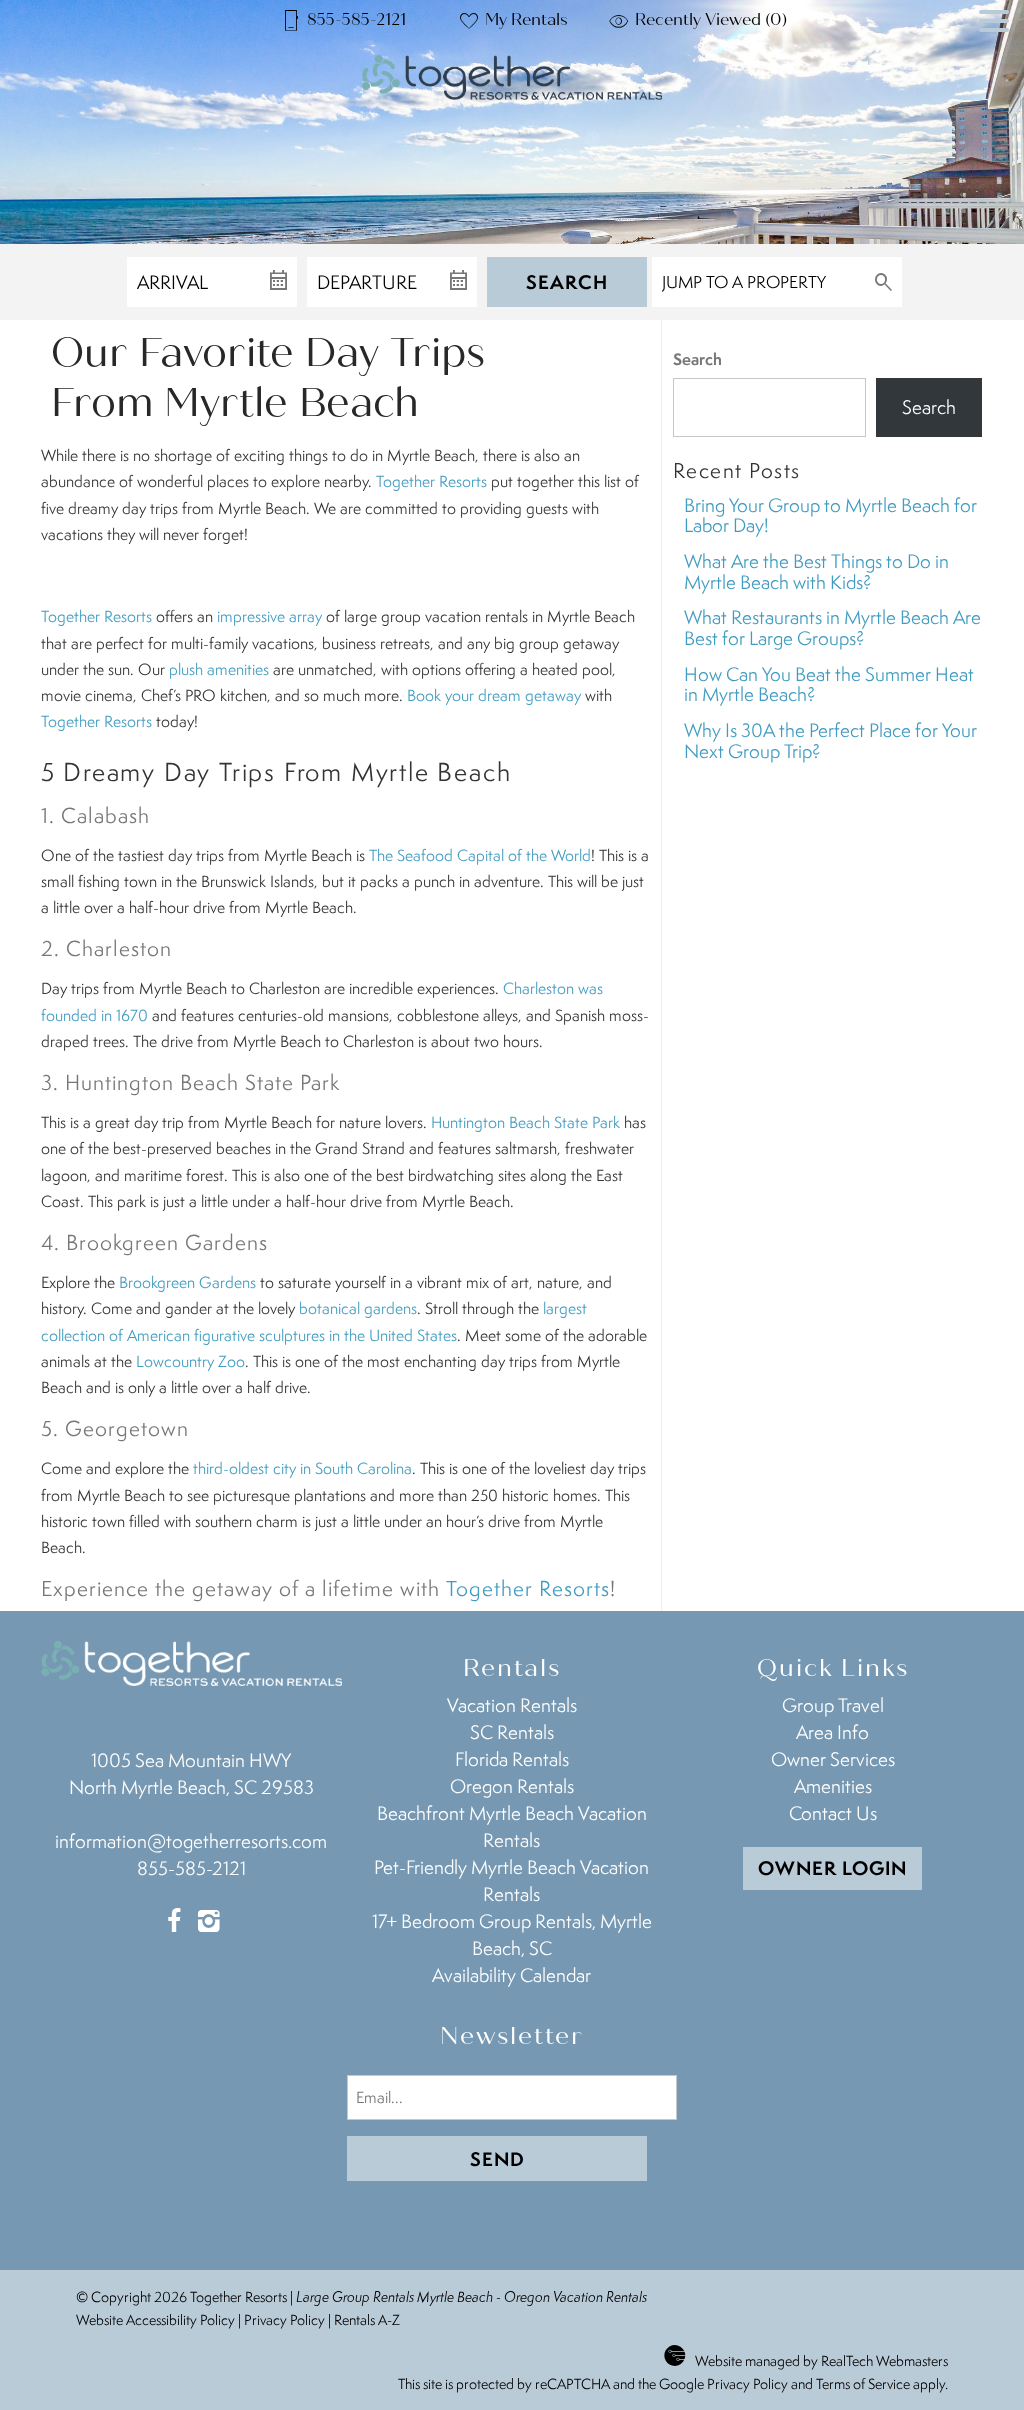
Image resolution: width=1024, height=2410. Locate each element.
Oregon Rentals (512, 1786)
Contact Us (833, 1813)
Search (567, 282)
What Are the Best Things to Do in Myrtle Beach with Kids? (816, 571)
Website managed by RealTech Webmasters (821, 2360)
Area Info (832, 1732)
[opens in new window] (173, 1923)
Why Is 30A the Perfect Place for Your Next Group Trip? (830, 740)
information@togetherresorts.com (191, 1841)
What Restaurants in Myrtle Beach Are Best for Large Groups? (832, 627)
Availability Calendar (511, 1975)
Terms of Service (863, 2383)
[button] (994, 58)
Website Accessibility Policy (155, 2319)
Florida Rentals (512, 1759)
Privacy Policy (284, 2319)
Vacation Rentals (512, 1705)
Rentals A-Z (367, 2319)
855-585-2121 (191, 1868)
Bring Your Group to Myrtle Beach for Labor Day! (830, 515)
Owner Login (832, 1868)
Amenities (833, 1786)
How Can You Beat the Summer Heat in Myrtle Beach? (829, 684)
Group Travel (833, 1705)
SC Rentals (512, 1732)
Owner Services (833, 1759)
